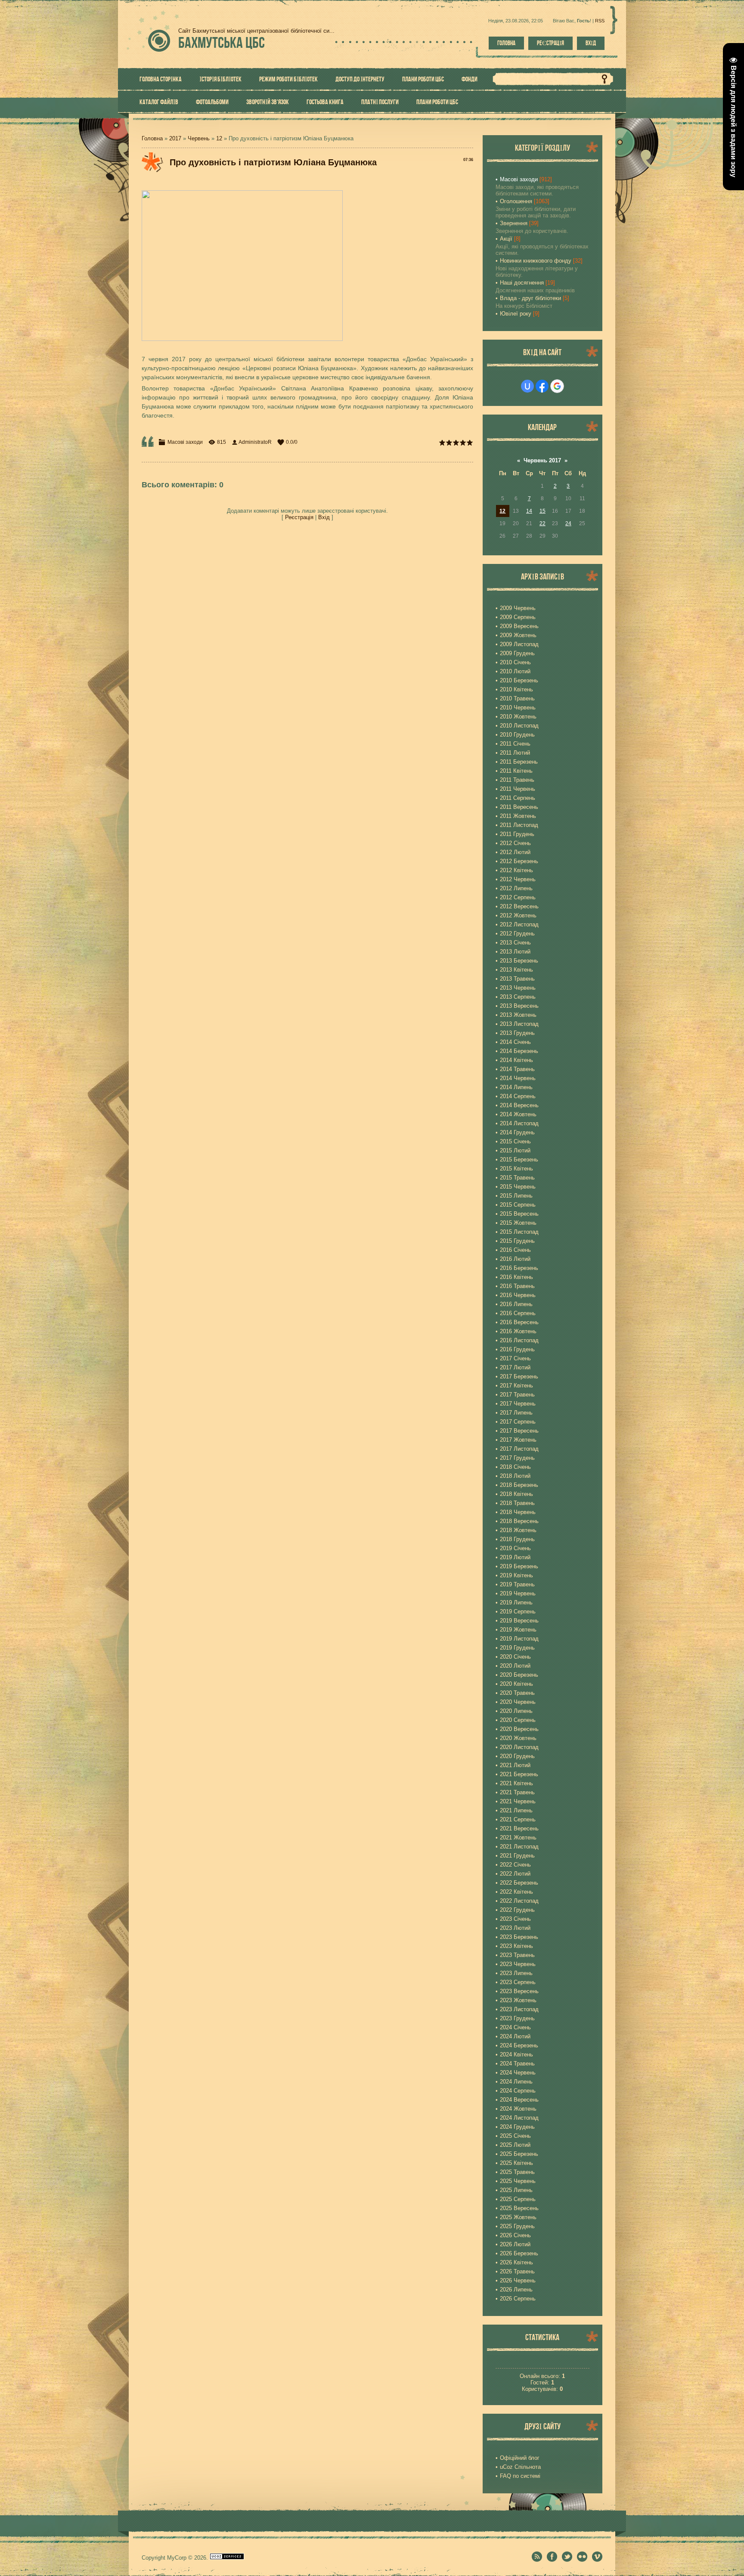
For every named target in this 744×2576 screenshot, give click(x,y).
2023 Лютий (515, 1928)
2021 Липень (516, 1810)
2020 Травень (517, 1693)
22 (542, 523)
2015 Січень (515, 1141)
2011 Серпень (518, 798)
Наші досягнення (522, 283)
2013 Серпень (518, 997)
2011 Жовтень (518, 816)
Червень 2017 (542, 460)
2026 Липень (516, 2290)
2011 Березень (519, 762)
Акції (506, 239)
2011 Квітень (516, 771)
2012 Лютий (515, 852)
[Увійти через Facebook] (542, 386)
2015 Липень (516, 1196)
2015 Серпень (518, 1205)
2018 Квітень (516, 1494)
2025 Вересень (519, 2208)
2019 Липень (516, 1602)
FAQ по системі (520, 2476)
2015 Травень (517, 1178)
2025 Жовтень (518, 2217)
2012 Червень (518, 879)
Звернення (514, 223)
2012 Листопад (519, 924)
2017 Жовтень (518, 1440)
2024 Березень (519, 2045)
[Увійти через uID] (527, 386)
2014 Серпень (518, 1096)
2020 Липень (516, 1711)
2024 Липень (516, 2082)
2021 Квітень (516, 1783)
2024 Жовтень (518, 2109)
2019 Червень (518, 1593)
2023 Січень (515, 1919)
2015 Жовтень (518, 1223)
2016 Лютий (515, 1259)
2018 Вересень (519, 1521)
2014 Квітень (516, 1060)
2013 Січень (515, 943)
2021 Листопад (519, 1847)
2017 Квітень (516, 1386)
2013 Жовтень (518, 1015)
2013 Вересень (519, 1006)
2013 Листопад (519, 1024)
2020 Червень (518, 1702)
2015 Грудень (517, 1241)
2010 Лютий (515, 671)
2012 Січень (515, 843)
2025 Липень (516, 2190)
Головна (506, 43)
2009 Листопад (519, 644)
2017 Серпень (518, 1422)
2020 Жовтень (518, 1738)
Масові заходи (185, 442)
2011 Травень (517, 780)
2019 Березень (519, 1566)
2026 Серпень (518, 2299)
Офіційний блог (520, 2458)
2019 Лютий (515, 1557)
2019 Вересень (519, 1621)
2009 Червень (518, 608)
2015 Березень (519, 1160)
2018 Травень (517, 1503)
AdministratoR (255, 442)
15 (542, 511)
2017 (175, 138)
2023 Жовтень (518, 2000)
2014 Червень (518, 1078)
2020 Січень (515, 1657)
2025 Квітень (516, 2163)
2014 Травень (517, 1069)
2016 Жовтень (518, 1331)
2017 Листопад (519, 1449)
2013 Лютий (515, 952)
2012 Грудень (517, 933)
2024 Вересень (519, 2100)
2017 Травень (517, 1395)
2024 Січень (515, 2027)
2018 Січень (515, 1467)
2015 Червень (518, 1187)
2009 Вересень (519, 626)
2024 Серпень (518, 2091)
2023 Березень (519, 1937)
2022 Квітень (516, 1892)
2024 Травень (517, 2064)
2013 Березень (519, 961)
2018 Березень (519, 1485)
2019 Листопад (519, 1639)
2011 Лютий (515, 753)
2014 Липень (516, 1087)
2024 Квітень (516, 2054)
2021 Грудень (517, 1856)
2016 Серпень (518, 1313)
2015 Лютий (515, 1150)
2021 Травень (517, 1792)
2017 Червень (518, 1404)
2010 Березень (519, 680)
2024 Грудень (517, 2127)
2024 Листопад (519, 2118)
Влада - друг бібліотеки (530, 298)
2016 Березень (519, 1268)
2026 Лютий (515, 2244)
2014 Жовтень (518, 1114)
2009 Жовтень (518, 635)
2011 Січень (515, 744)
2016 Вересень (519, 1322)
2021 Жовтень (518, 1838)
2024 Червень (518, 2073)
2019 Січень (515, 1548)
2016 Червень (518, 1295)
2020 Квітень (516, 1684)
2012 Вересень (519, 906)
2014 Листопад (519, 1123)
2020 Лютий (515, 1666)
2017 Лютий (515, 1367)
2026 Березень (519, 2253)
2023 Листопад (519, 2009)
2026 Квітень (516, 2262)
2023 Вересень (519, 1991)
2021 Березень (519, 1774)
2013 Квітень (516, 970)
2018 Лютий (515, 1476)
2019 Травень (517, 1584)
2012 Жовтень (518, 915)
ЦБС (222, 42)
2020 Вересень (519, 1729)
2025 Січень (515, 2136)
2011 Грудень (517, 834)
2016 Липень (516, 1304)
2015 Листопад (519, 1232)
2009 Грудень (517, 653)
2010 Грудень (517, 735)
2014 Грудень (517, 1132)
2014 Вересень (519, 1105)
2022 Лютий (515, 1874)
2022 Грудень (517, 1910)
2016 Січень (515, 1250)
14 (529, 511)
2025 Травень (517, 2172)
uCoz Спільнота (520, 2467)
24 (568, 523)
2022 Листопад (519, 1901)
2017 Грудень (517, 1458)
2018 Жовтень (518, 1530)
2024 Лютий (515, 2036)
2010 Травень (517, 698)
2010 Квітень (516, 689)
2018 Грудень (517, 1539)
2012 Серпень (518, 897)
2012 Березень (519, 861)
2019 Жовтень (518, 1630)
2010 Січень (515, 662)
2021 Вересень (519, 1828)
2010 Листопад (519, 726)
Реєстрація (550, 43)
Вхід (591, 43)
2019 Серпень (518, 1612)
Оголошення (516, 201)
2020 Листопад (519, 1747)
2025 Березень (519, 2154)
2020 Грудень (517, 1756)
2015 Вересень (519, 1214)
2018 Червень (518, 1512)
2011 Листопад (519, 825)
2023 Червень (518, 1964)
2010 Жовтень (518, 717)
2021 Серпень (518, 1819)
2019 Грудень (517, 1648)
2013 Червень (518, 988)
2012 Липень (516, 888)
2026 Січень (515, 2235)
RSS (600, 21)
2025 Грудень (517, 2226)
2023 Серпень (518, 1982)
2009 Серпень (518, 617)
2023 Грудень (517, 2018)
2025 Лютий (515, 2145)
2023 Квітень (516, 1946)
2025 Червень (518, 2181)
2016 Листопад (519, 1340)
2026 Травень (517, 2271)
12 (219, 138)
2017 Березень (519, 1376)
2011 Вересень (519, 807)
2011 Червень (518, 789)
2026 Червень (518, 2280)
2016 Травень (517, 1286)
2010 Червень (518, 707)
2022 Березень (519, 1883)
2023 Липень (516, 1973)
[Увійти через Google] (557, 386)
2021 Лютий (515, 1765)
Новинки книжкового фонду (536, 261)
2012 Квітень (516, 870)
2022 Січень (515, 1865)
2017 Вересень (519, 1431)
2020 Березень (519, 1675)
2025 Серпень (518, 2199)
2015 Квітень (516, 1169)
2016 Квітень (516, 1277)
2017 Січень (515, 1358)
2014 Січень (515, 1042)
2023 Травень (517, 1955)
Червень (199, 138)
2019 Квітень (516, 1575)
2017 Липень (516, 1413)
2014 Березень (519, 1051)
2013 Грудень (517, 1033)
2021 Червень (518, 1801)
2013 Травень (517, 979)
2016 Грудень (517, 1349)
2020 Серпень (518, 1720)
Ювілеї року (516, 314)
